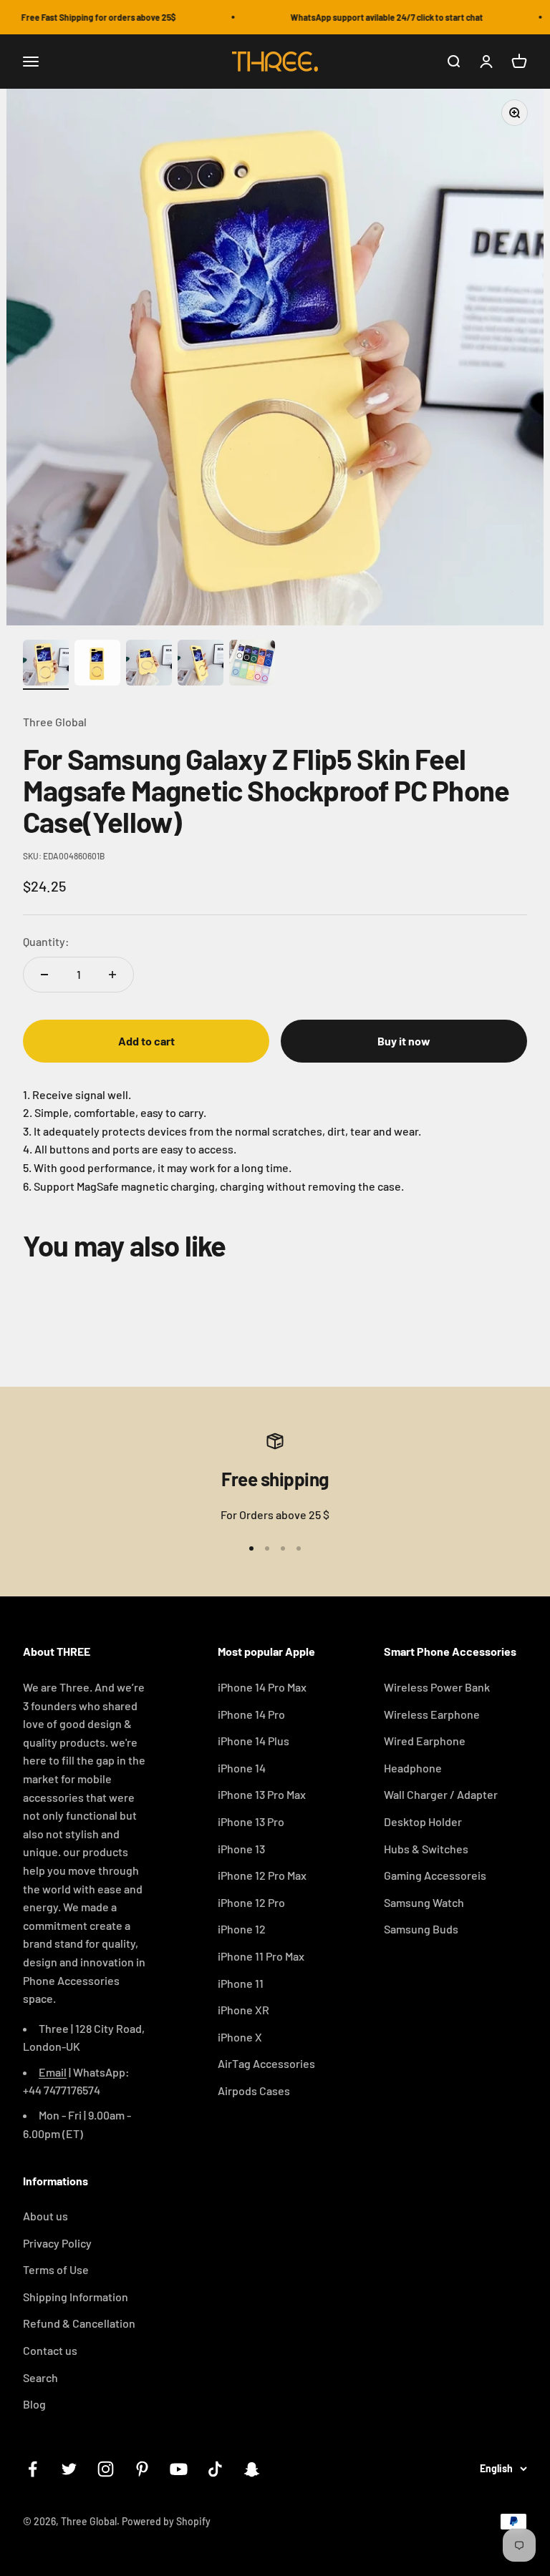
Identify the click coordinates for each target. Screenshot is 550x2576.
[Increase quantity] (112, 975)
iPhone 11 (241, 1983)
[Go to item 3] (149, 665)
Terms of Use (56, 2269)
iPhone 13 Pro (251, 1821)
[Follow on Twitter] (69, 2469)
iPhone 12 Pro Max (262, 1875)
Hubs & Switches (426, 1849)
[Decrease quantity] (44, 975)
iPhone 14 (242, 1768)
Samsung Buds (421, 1929)
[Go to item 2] (97, 665)
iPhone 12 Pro (251, 1902)
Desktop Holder (423, 1821)
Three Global (55, 722)
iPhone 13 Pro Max (262, 1794)
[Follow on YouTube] (179, 2469)
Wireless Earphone (432, 1714)
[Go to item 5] (252, 665)
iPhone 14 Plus (254, 1741)
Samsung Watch (424, 1902)
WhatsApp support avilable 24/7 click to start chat (374, 17)
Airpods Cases (254, 2090)
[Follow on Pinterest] (142, 2469)
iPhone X (240, 2037)
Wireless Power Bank (437, 1687)
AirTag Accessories (266, 2063)
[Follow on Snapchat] (252, 2469)
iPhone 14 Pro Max (262, 1687)
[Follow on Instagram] (106, 2469)
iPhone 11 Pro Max (261, 1956)
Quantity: (46, 941)
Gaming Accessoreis (435, 1875)
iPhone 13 (241, 1849)
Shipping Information (76, 2297)
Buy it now (404, 1041)
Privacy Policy (57, 2243)
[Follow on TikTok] (215, 2469)
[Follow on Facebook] (33, 2469)
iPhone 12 (242, 1929)
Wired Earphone (425, 1741)
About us (45, 2216)
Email (53, 2072)
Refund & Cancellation (79, 2323)
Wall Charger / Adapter (441, 1794)
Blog (34, 2404)
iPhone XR (243, 2010)
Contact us (50, 2350)
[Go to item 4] (201, 665)
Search (40, 2377)
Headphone (413, 1768)
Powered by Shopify (166, 2521)
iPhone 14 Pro (251, 1714)
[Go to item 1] (46, 665)
